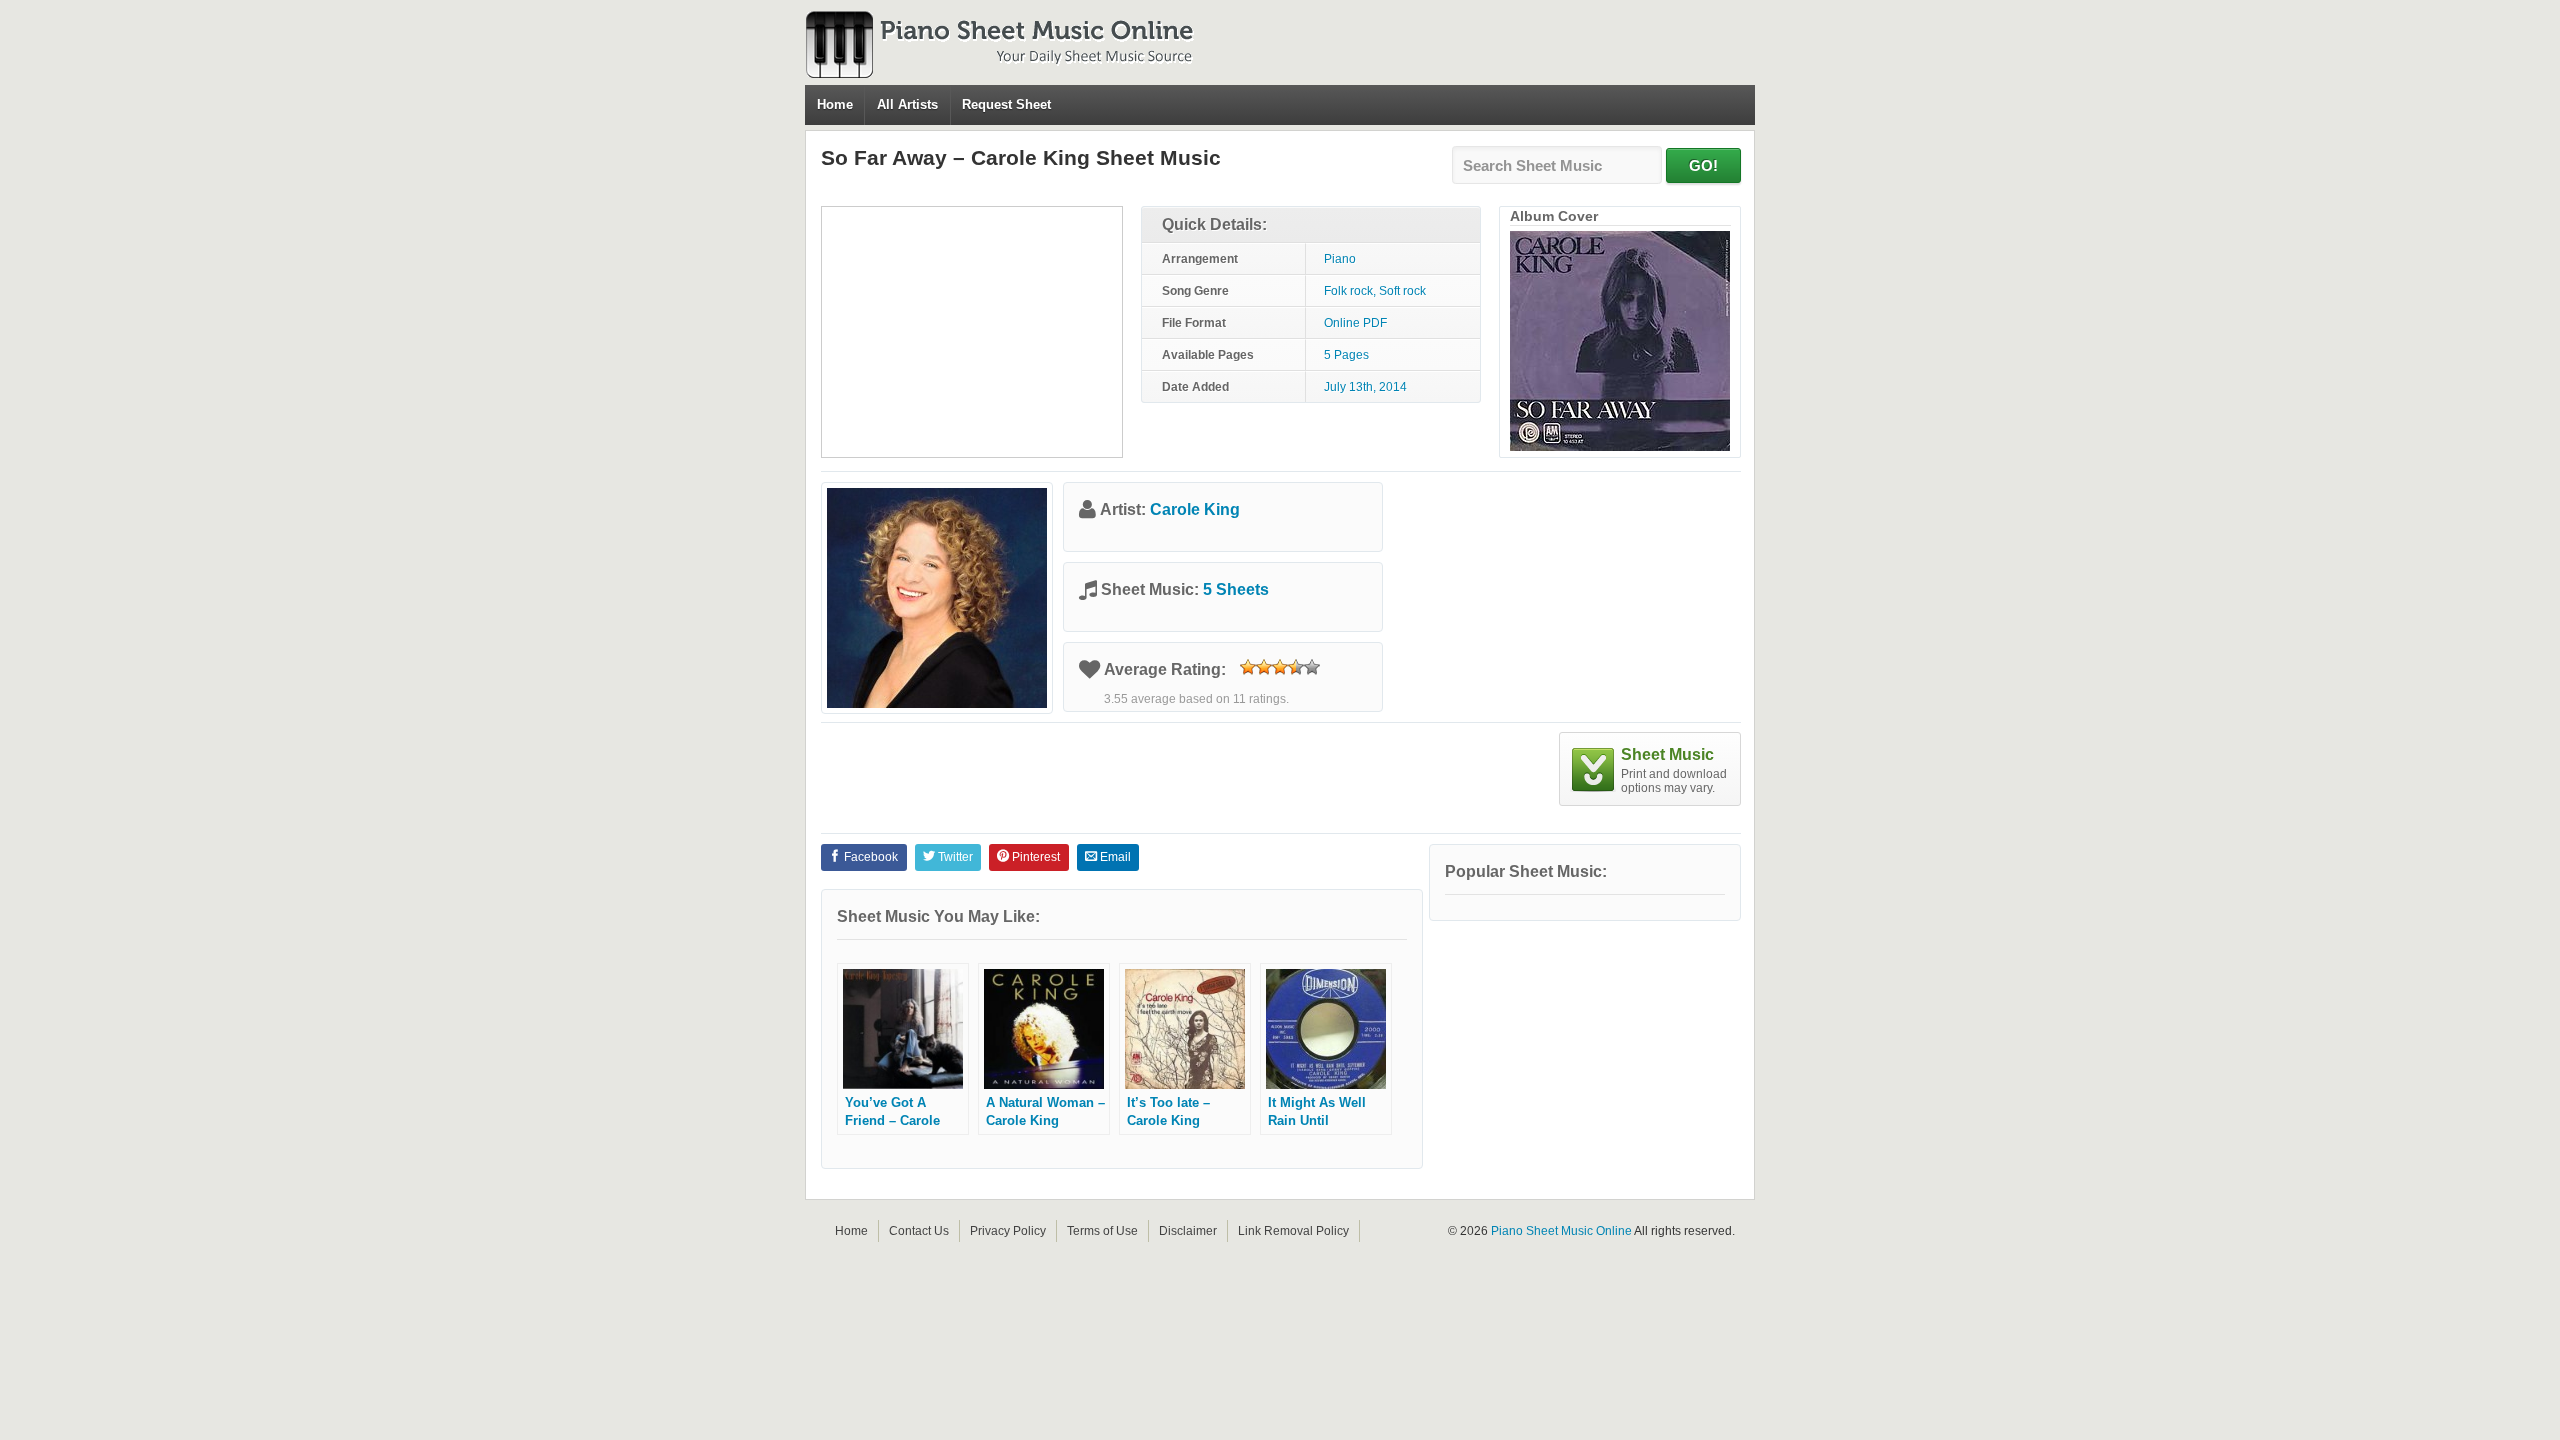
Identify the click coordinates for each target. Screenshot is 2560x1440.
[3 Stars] (1280, 667)
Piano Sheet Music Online (1561, 1231)
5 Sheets (1236, 589)
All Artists (907, 104)
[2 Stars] (1264, 667)
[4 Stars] (1296, 667)
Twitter (954, 857)
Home (835, 104)
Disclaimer (1188, 1231)
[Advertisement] (972, 332)
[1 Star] (1248, 667)
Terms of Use (1102, 1231)
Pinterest (1034, 857)
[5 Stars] (1312, 667)
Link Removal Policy (1293, 1231)
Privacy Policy (1008, 1231)
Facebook (869, 857)
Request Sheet (1006, 104)
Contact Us (919, 1231)
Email (1114, 857)
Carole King (1195, 509)
